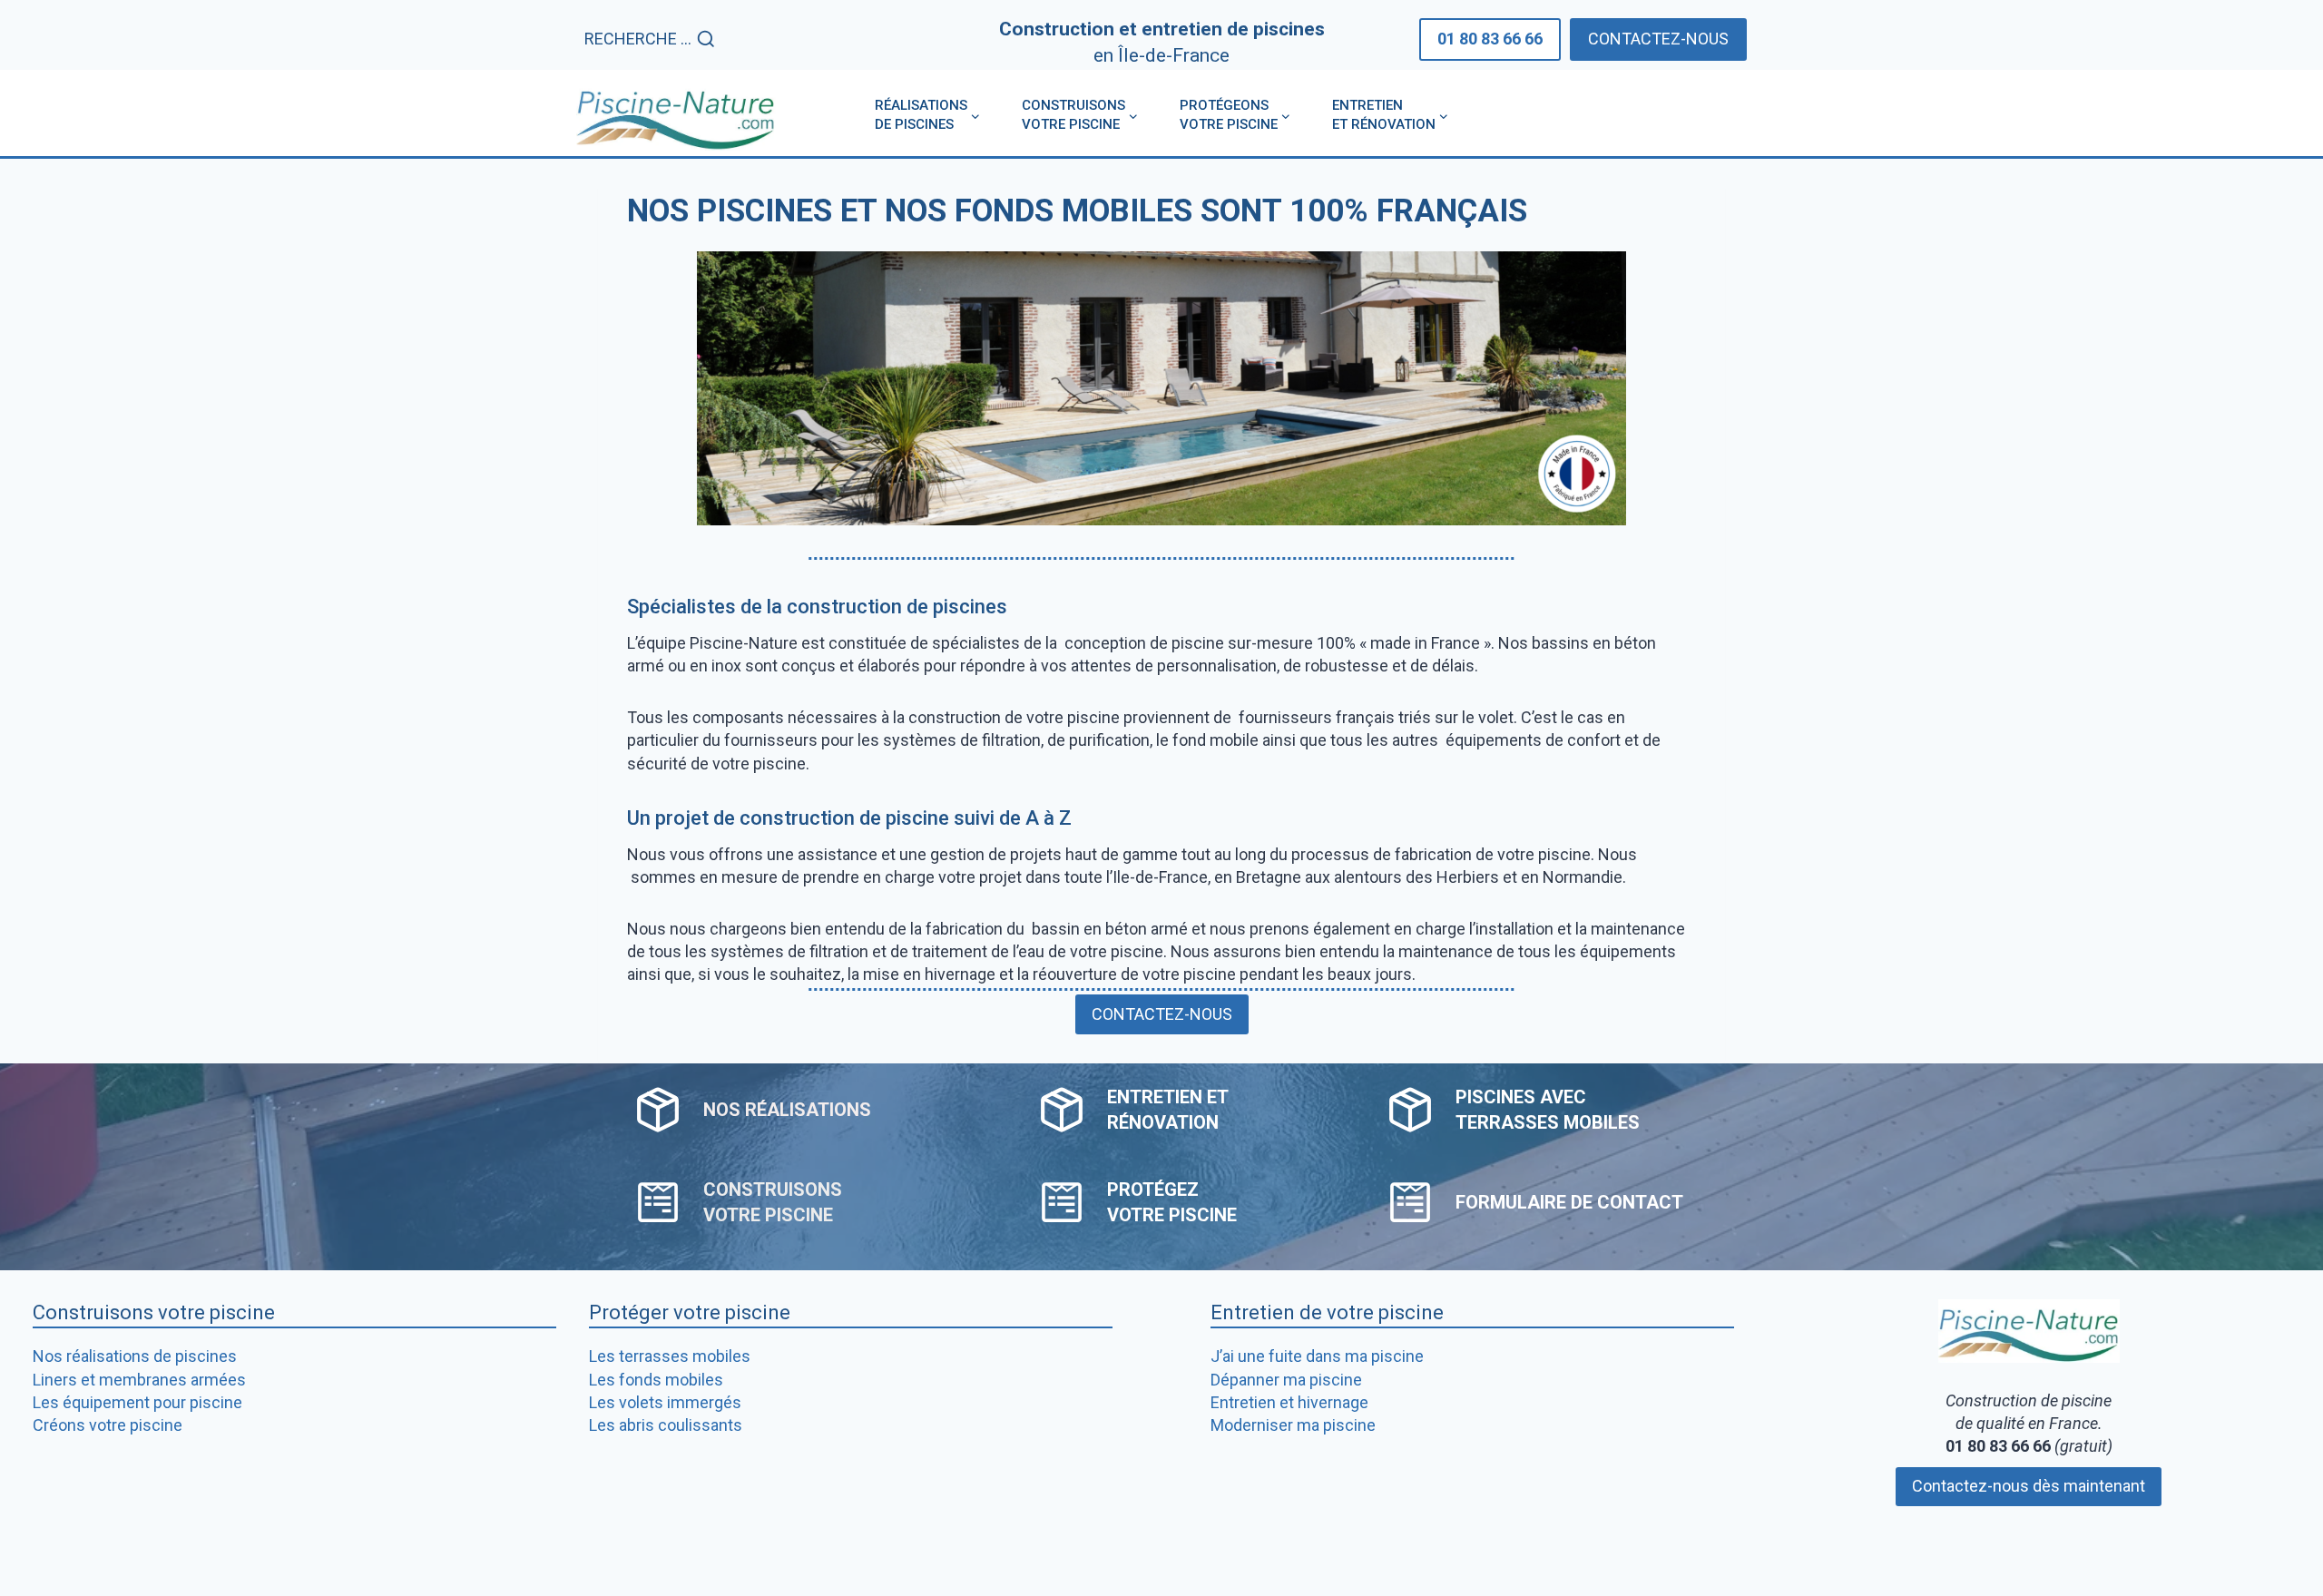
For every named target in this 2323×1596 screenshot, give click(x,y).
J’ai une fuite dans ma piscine (1317, 1356)
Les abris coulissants (666, 1425)
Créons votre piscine (108, 1425)
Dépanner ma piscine (1286, 1380)
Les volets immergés (665, 1402)
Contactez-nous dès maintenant (2029, 1486)
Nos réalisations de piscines (135, 1356)
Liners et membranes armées (139, 1380)
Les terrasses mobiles (670, 1356)
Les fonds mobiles (656, 1380)
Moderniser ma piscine (1293, 1425)
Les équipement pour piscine (137, 1402)
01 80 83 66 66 (1490, 39)
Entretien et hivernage (1289, 1402)
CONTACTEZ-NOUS (1658, 39)
